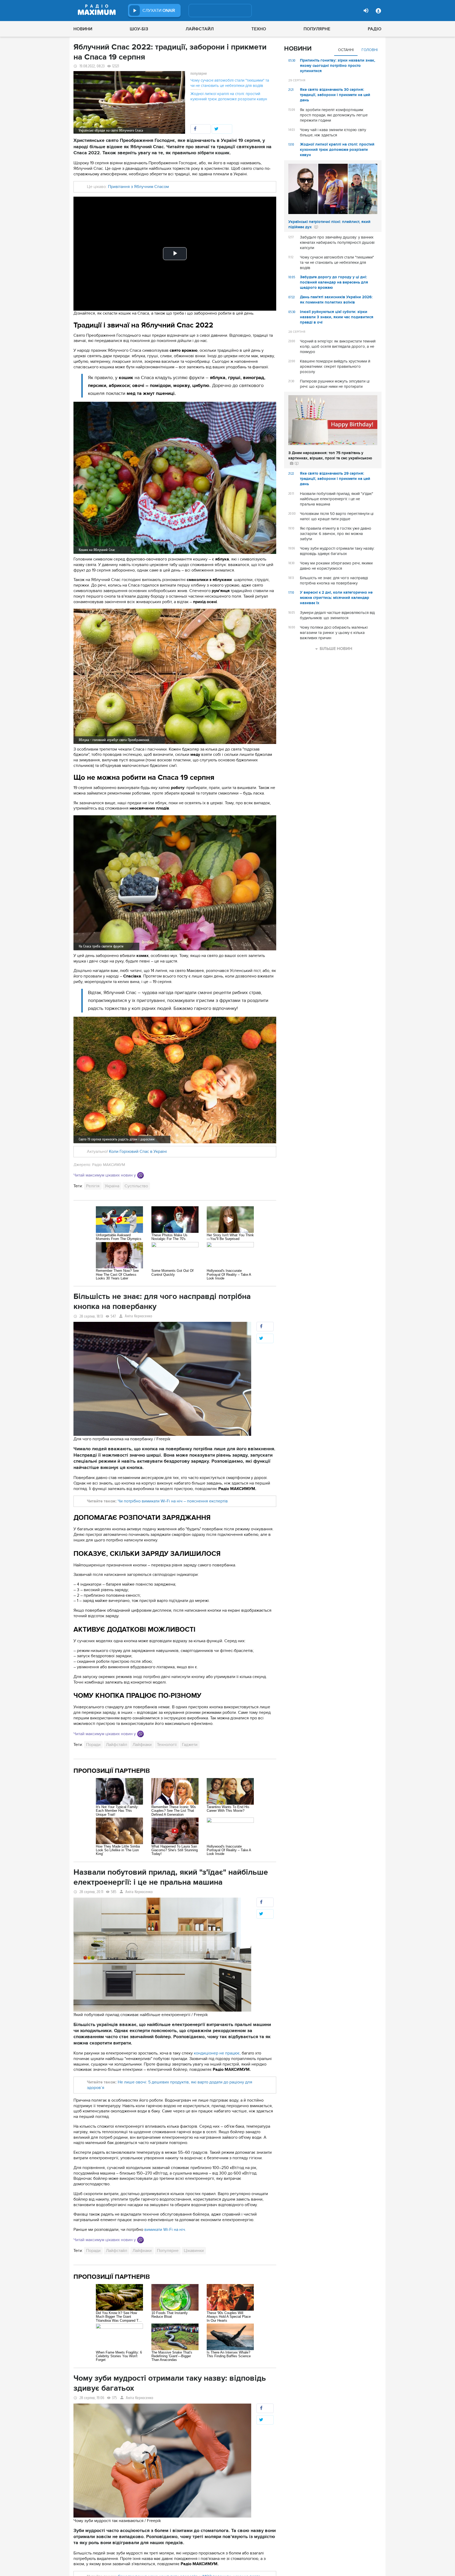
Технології (167, 1745)
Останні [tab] (346, 50)
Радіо (375, 29)
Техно (259, 29)
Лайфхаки (142, 1745)
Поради (93, 1745)
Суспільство (136, 1186)
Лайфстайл (200, 29)
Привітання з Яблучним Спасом (138, 187)
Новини (83, 29)
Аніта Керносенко (139, 1316)
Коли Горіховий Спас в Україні (138, 1151)
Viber (140, 1175)
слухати (159, 11)
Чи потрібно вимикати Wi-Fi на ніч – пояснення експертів (173, 1501)
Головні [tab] (370, 50)
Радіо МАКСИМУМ (109, 1165)
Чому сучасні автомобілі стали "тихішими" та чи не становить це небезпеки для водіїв (230, 83)
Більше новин (336, 649)
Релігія (93, 1186)
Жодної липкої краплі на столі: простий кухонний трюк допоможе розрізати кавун (229, 96)
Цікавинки (194, 2251)
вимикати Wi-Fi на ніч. (165, 2230)
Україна (112, 1186)
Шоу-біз (139, 29)
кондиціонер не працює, (217, 2053)
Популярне (317, 29)
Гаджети (190, 1745)
